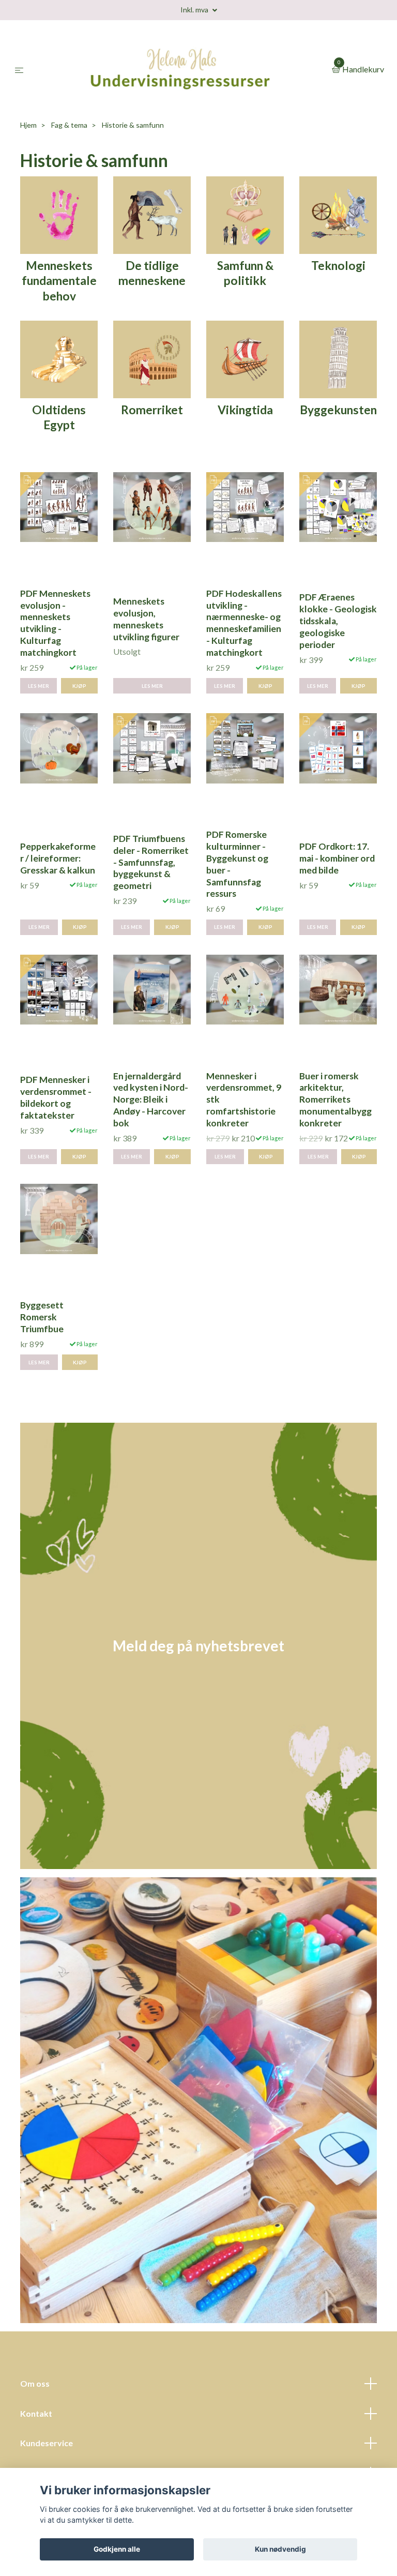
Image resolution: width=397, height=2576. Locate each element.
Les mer (39, 714)
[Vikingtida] (245, 386)
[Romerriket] (152, 386)
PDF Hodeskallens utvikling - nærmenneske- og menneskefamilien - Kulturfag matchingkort (244, 651)
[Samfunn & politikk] (245, 242)
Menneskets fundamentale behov (59, 309)
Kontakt (36, 2441)
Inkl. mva (195, 10)
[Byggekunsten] (338, 386)
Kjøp (79, 714)
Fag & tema (69, 153)
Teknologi (338, 293)
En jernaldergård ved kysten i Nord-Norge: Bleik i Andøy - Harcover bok (151, 1127)
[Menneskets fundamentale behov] (59, 242)
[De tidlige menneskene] (152, 242)
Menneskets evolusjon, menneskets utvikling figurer (146, 647)
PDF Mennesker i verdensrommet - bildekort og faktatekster (56, 1126)
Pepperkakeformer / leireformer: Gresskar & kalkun (58, 887)
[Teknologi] (338, 242)
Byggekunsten (338, 438)
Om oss (35, 2412)
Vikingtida (245, 438)
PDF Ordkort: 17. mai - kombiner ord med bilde (337, 887)
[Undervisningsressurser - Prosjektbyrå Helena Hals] (180, 84)
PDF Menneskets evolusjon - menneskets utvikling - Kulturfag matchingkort (55, 651)
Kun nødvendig (280, 2549)
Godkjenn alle (117, 2549)
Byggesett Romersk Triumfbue (42, 1345)
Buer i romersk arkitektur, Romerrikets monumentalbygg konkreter (335, 1127)
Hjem (28, 153)
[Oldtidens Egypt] (59, 386)
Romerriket (152, 438)
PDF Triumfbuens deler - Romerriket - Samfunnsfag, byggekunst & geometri (151, 890)
